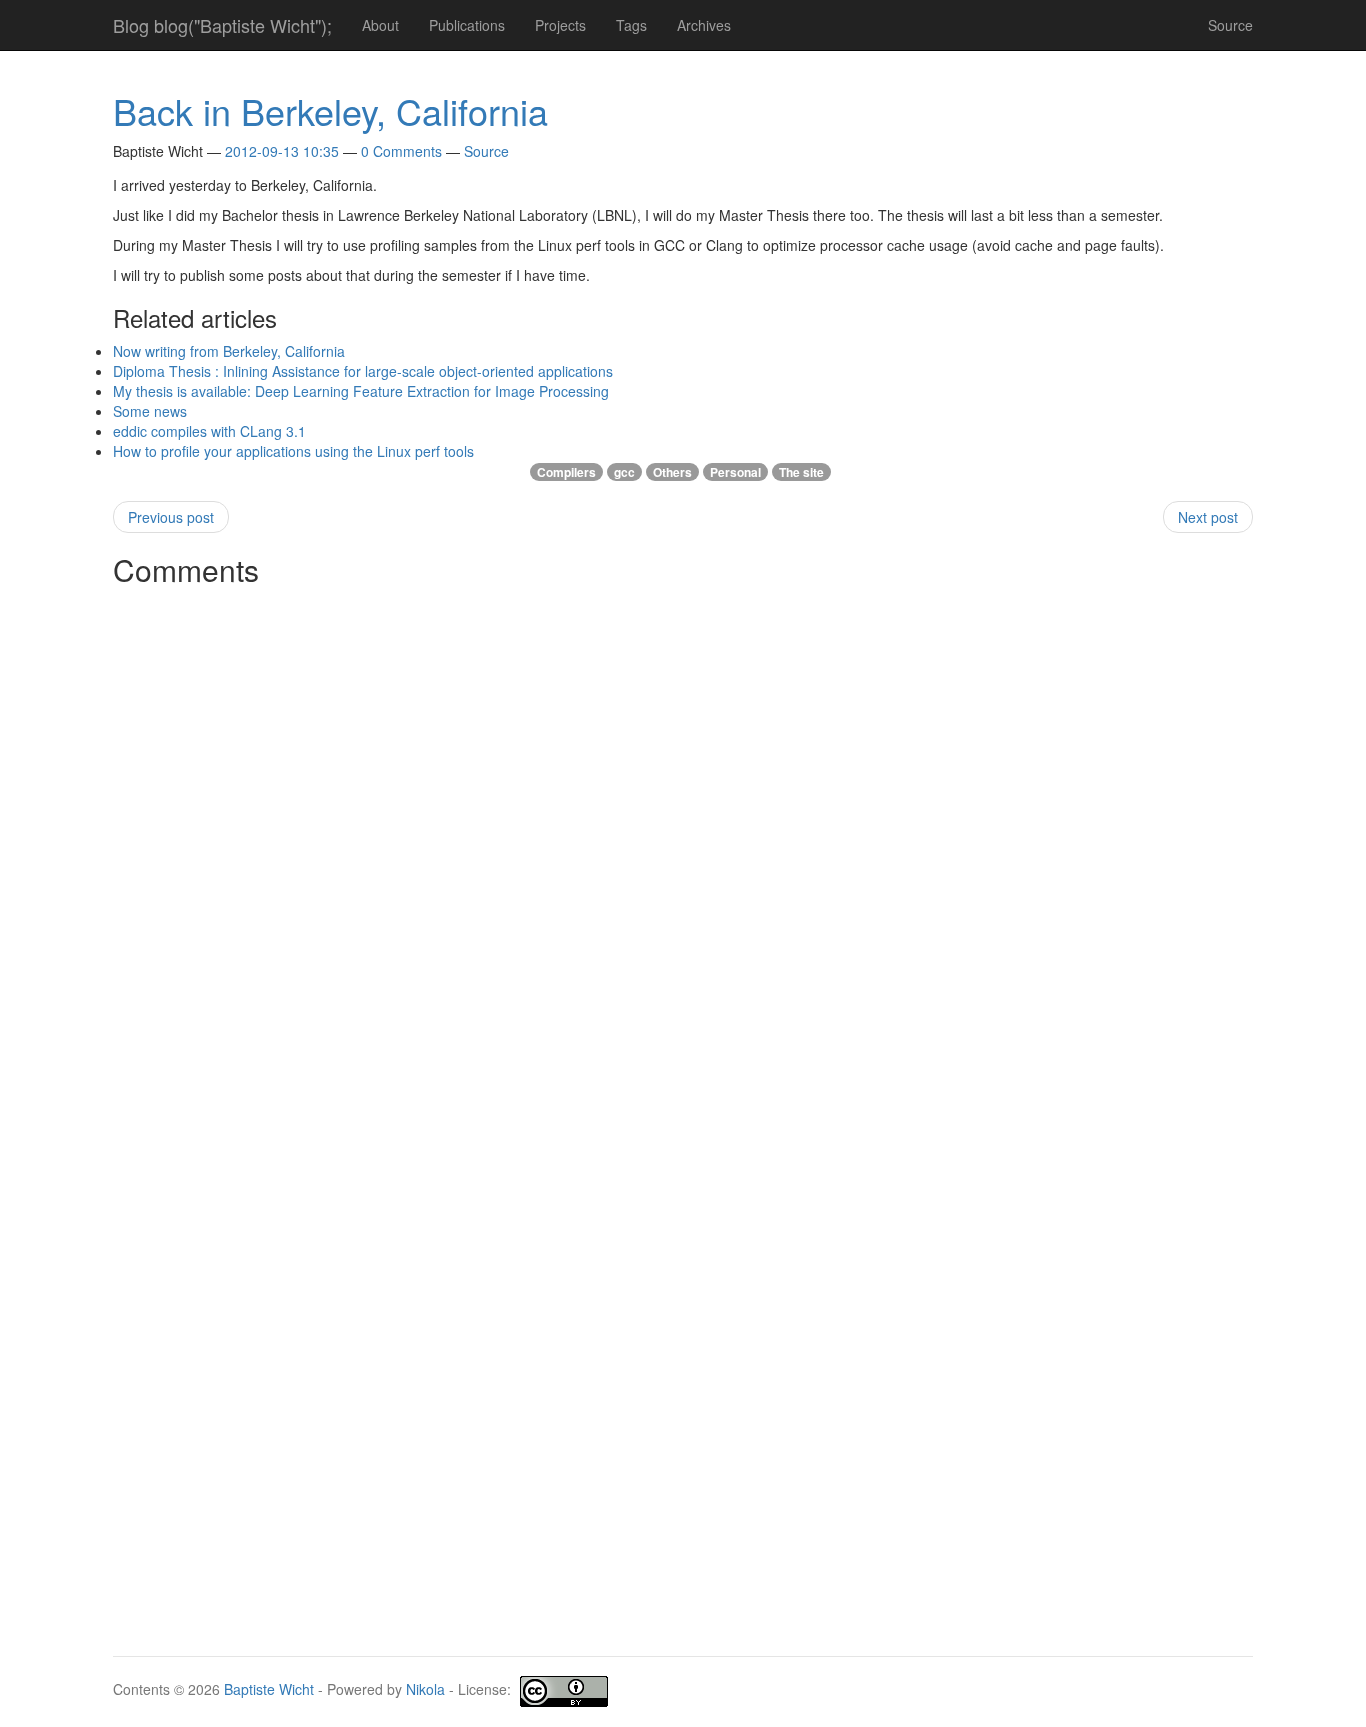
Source (1230, 25)
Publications (467, 25)
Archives (704, 25)
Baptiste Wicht (269, 1689)
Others (672, 472)
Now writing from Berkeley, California (229, 351)
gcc (624, 472)
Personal (735, 472)
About (380, 25)
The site (801, 472)
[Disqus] (683, 846)
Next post (1208, 517)
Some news (150, 411)
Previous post (171, 517)
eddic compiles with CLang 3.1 (209, 431)
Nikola (425, 1689)
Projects (560, 25)
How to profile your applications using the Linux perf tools (293, 451)
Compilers (566, 472)
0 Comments (401, 151)
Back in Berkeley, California (330, 110)
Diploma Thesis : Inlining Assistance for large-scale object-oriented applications (363, 371)
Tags (631, 25)
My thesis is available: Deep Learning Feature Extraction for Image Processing (361, 391)
